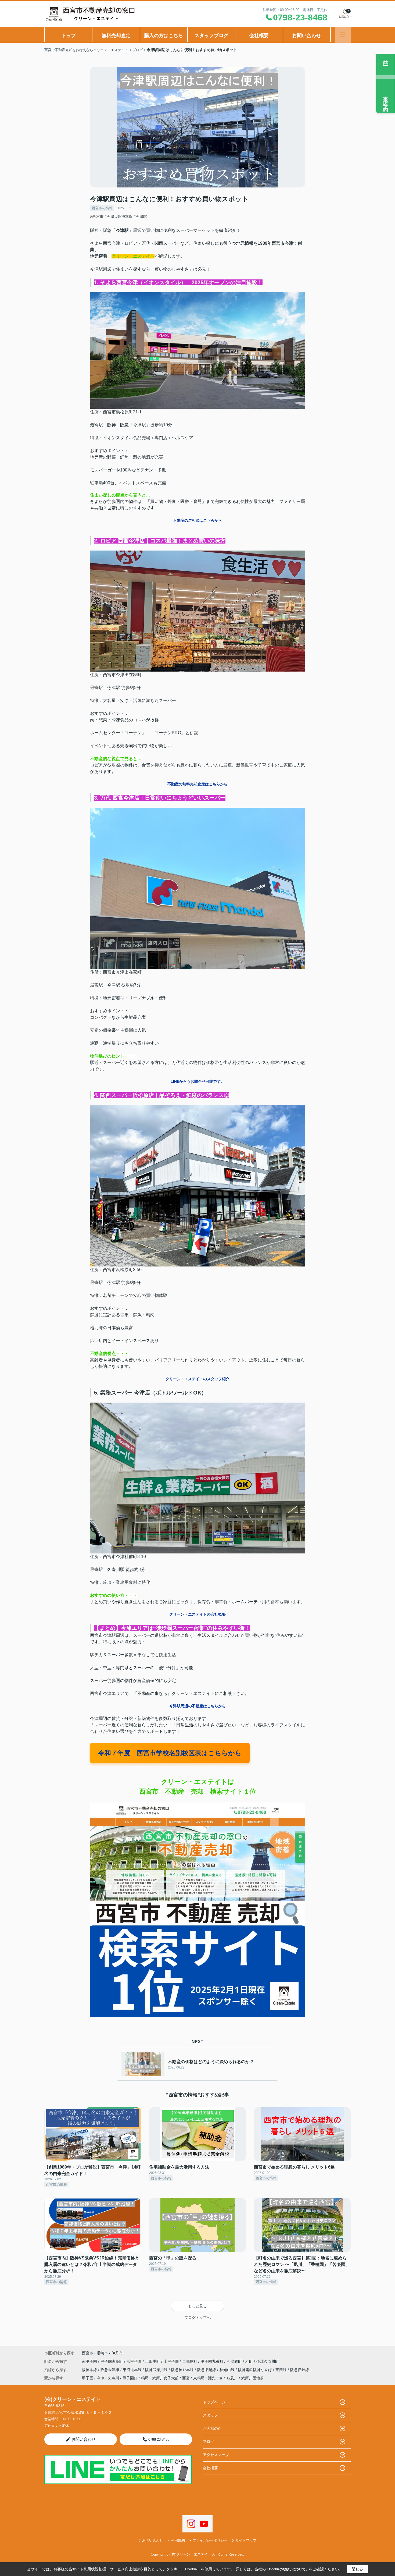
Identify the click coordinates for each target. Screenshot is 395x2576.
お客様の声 (212, 2428)
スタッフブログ (211, 36)
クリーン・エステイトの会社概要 (198, 1614)
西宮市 (88, 2353)
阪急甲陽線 (207, 2370)
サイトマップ (246, 2540)
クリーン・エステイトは (198, 1782)
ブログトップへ (198, 2318)
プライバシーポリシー (210, 2540)
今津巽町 (235, 2361)
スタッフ (210, 2415)
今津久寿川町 (268, 2361)
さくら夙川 (228, 2378)
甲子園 (88, 2378)
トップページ (214, 2402)
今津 (100, 2378)
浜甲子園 (135, 2361)
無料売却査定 (116, 36)
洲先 (212, 2378)
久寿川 (113, 2378)
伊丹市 (117, 2353)
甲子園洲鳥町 (112, 2361)
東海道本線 (133, 2370)
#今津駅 (140, 217)
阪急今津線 (110, 2370)
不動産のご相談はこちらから (198, 520)
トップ (69, 36)
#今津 (109, 217)
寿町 (250, 2361)
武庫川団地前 (253, 2378)
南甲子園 (90, 2361)
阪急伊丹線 (300, 2370)
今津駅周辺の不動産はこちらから (198, 1706)
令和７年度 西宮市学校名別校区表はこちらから (170, 1753)
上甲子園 (172, 2361)
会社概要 (259, 36)
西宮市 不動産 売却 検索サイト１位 (198, 1791)
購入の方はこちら (164, 36)
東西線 (282, 2370)
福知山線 (228, 2370)
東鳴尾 (199, 2378)
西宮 (186, 2378)
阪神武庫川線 (157, 2370)
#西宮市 (97, 217)
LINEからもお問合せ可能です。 (198, 1081)
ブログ (209, 2442)
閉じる (357, 2569)
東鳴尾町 (190, 2361)
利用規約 (178, 2540)
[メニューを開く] (343, 35)
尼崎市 (102, 2353)
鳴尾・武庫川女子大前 (160, 2378)
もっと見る (198, 2306)
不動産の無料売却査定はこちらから (198, 784)
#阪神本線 (124, 217)
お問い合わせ (307, 36)
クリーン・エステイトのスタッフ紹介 (198, 1379)
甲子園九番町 (213, 2361)
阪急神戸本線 (183, 2370)
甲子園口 (130, 2378)
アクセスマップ (216, 2455)
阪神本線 (90, 2370)
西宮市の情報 (102, 208)
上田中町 (153, 2361)
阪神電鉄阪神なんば (256, 2370)
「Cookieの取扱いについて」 (287, 2569)
